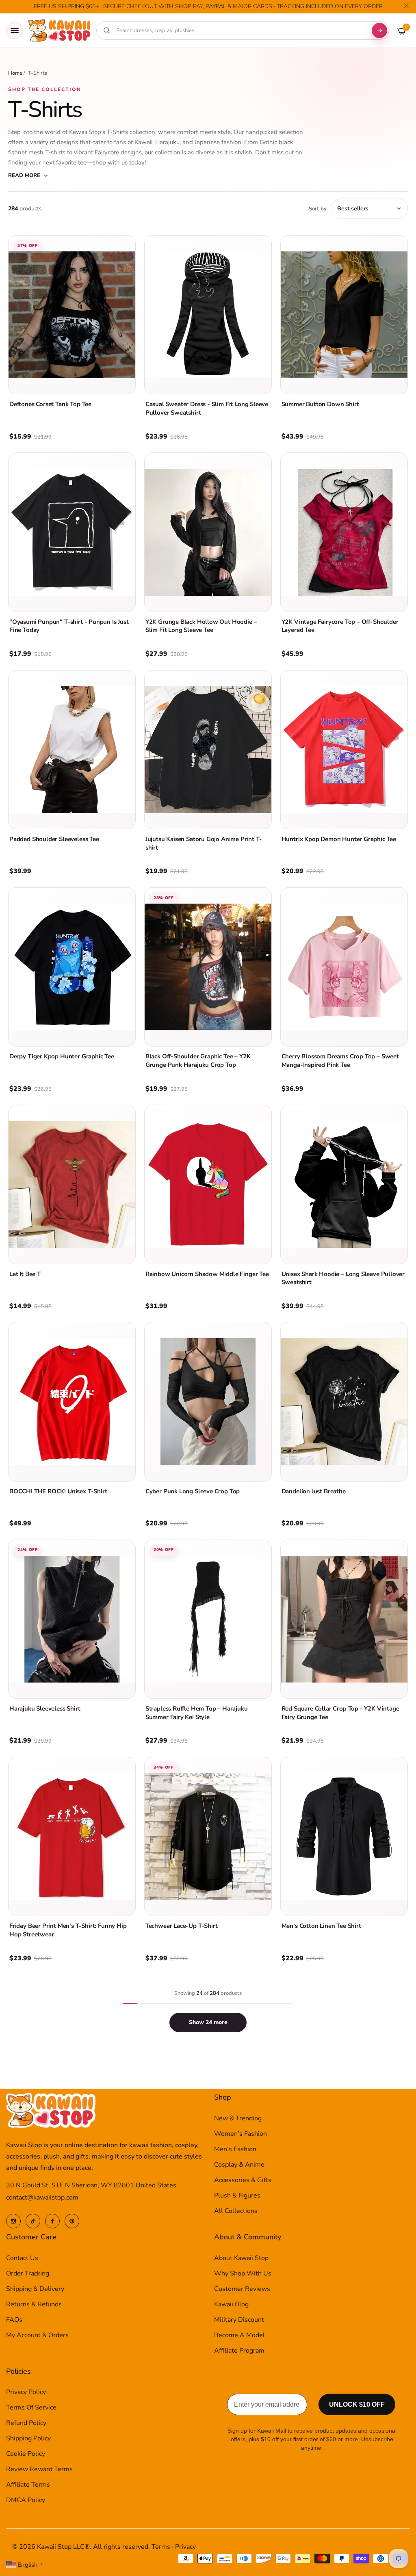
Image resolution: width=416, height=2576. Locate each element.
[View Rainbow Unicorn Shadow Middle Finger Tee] (208, 1184)
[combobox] (240, 30)
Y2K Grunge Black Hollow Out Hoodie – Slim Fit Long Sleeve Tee (201, 626)
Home (15, 73)
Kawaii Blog (231, 2304)
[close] (406, 7)
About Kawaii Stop (241, 2258)
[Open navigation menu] (15, 30)
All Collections (236, 2211)
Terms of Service (31, 2407)
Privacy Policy (26, 2392)
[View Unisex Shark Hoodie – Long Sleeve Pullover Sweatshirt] (344, 1184)
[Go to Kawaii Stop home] (60, 31)
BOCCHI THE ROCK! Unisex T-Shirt (58, 1491)
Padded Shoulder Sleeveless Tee (54, 839)
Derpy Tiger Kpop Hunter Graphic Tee (62, 1056)
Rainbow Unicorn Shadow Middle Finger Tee (207, 1274)
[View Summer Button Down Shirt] (344, 315)
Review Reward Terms (39, 2469)
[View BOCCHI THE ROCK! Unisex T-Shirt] (72, 1402)
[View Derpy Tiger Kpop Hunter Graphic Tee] (72, 967)
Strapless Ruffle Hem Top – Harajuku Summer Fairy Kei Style (197, 1713)
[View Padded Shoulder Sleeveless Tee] (72, 750)
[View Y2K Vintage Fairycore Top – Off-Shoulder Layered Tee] (344, 532)
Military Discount (239, 2320)
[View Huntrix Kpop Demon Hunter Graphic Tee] (344, 750)
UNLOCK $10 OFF (357, 2404)
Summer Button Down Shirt (320, 404)
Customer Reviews (242, 2289)
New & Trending (238, 2118)
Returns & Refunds (34, 2304)
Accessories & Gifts (243, 2180)
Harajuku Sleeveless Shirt (45, 1709)
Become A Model (239, 2335)
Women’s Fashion (240, 2134)
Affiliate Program (239, 2351)
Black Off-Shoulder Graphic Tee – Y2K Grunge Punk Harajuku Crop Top (198, 1061)
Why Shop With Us (243, 2273)
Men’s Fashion (235, 2149)
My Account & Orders (37, 2335)
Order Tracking (28, 2273)
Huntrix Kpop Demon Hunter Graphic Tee (339, 839)
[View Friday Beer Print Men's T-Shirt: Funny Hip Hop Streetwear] (72, 1836)
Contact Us (22, 2258)
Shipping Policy (28, 2438)
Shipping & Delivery (35, 2289)
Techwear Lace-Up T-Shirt (182, 1926)
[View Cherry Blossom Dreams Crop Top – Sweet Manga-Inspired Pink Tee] (344, 967)
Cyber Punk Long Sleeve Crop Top (193, 1491)
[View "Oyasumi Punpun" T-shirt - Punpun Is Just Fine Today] (72, 532)
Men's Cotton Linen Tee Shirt (321, 1926)
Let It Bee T (25, 1274)
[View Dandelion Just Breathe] (344, 1402)
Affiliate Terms (28, 2485)
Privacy (185, 2547)
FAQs (14, 2320)
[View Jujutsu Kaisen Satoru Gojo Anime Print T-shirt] (208, 750)
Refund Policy (26, 2423)
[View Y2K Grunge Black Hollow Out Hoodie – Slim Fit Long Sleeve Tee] (208, 532)
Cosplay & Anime (239, 2165)
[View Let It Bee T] (72, 1184)
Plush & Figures (237, 2195)
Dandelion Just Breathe (314, 1491)
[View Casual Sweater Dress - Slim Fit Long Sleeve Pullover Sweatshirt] (208, 315)
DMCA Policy (26, 2500)
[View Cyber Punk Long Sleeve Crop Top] (208, 1402)
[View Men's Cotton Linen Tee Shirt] (344, 1836)
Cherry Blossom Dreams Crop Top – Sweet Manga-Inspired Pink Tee (340, 1061)
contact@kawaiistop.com (42, 2197)
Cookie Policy (26, 2454)
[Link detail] (13, 2221)
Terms (161, 2547)
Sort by (318, 209)
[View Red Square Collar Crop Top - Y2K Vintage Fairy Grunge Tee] (344, 1619)
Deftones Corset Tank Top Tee (50, 404)
